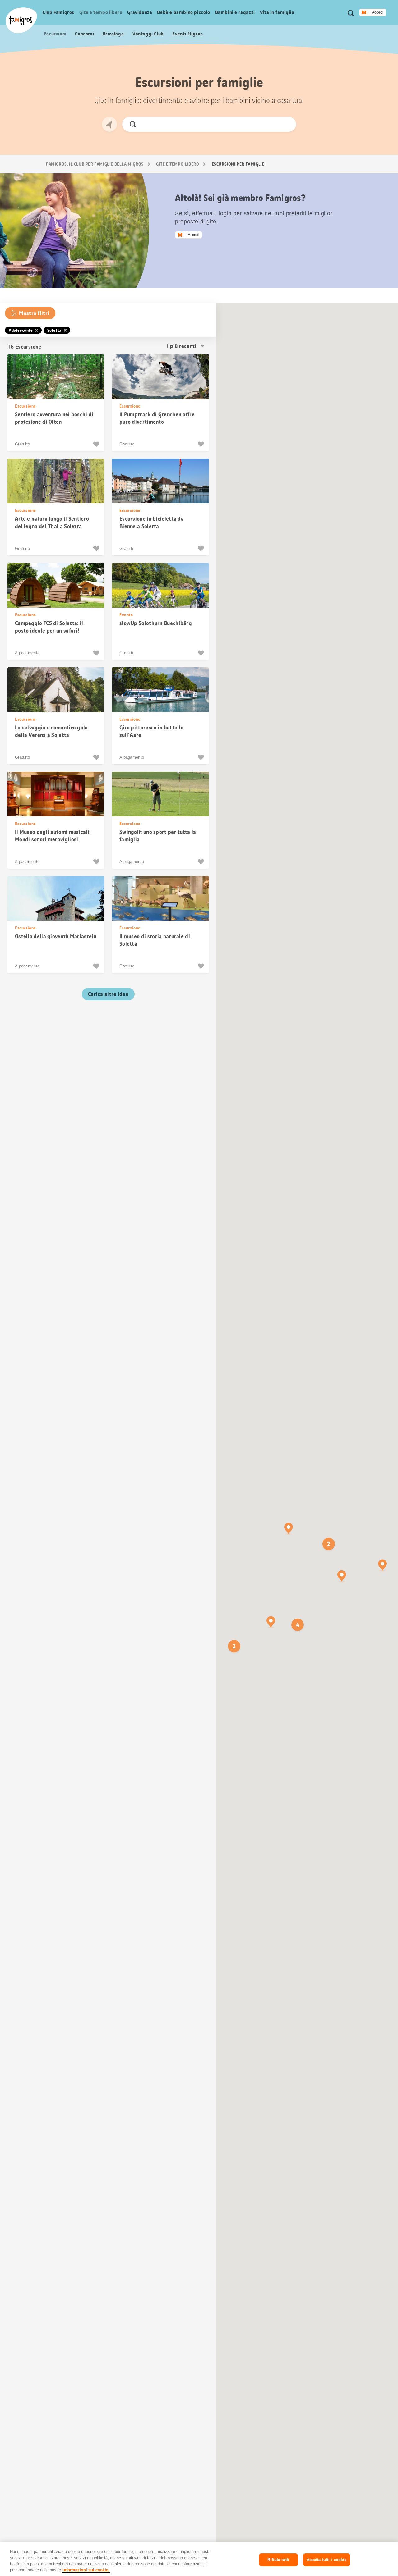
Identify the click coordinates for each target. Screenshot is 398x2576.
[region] (199, 2559)
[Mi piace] (97, 444)
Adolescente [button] (21, 330)
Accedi (378, 12)
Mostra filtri (34, 313)
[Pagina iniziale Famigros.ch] (21, 20)
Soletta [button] (54, 330)
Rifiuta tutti (278, 2560)
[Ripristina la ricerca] (286, 124)
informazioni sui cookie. (86, 2570)
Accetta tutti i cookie (327, 2560)
